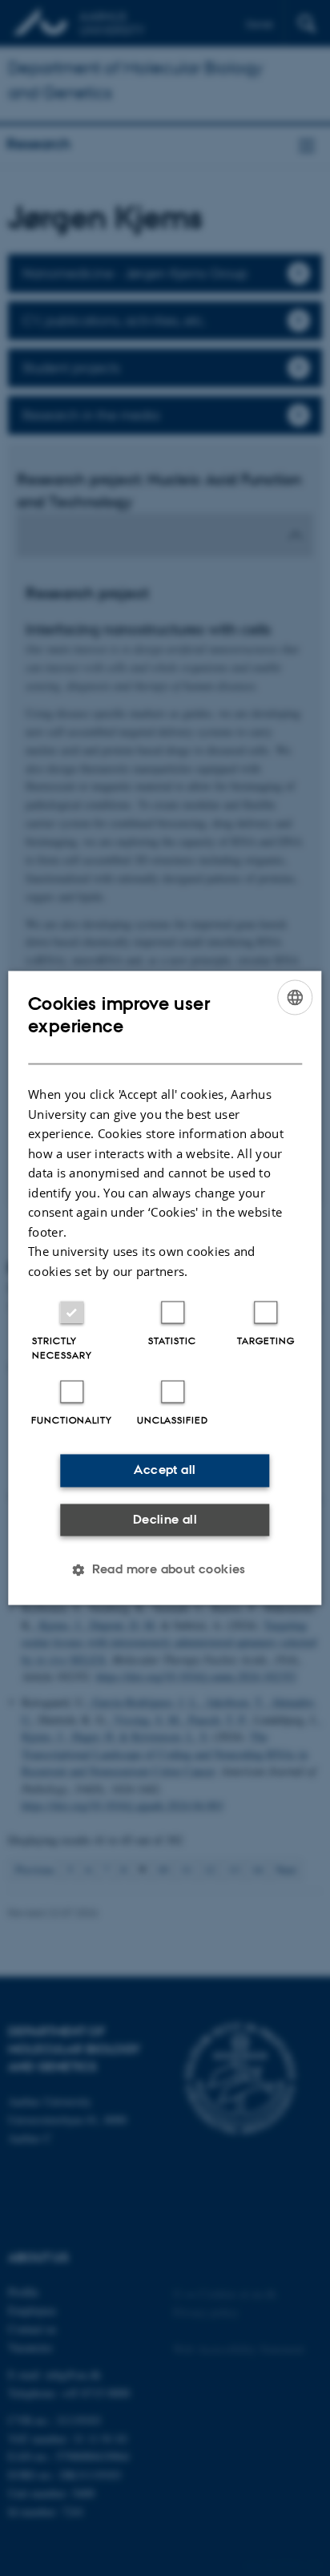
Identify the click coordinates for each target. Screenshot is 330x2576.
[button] (165, 1570)
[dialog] (165, 1288)
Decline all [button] (165, 1519)
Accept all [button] (165, 1470)
